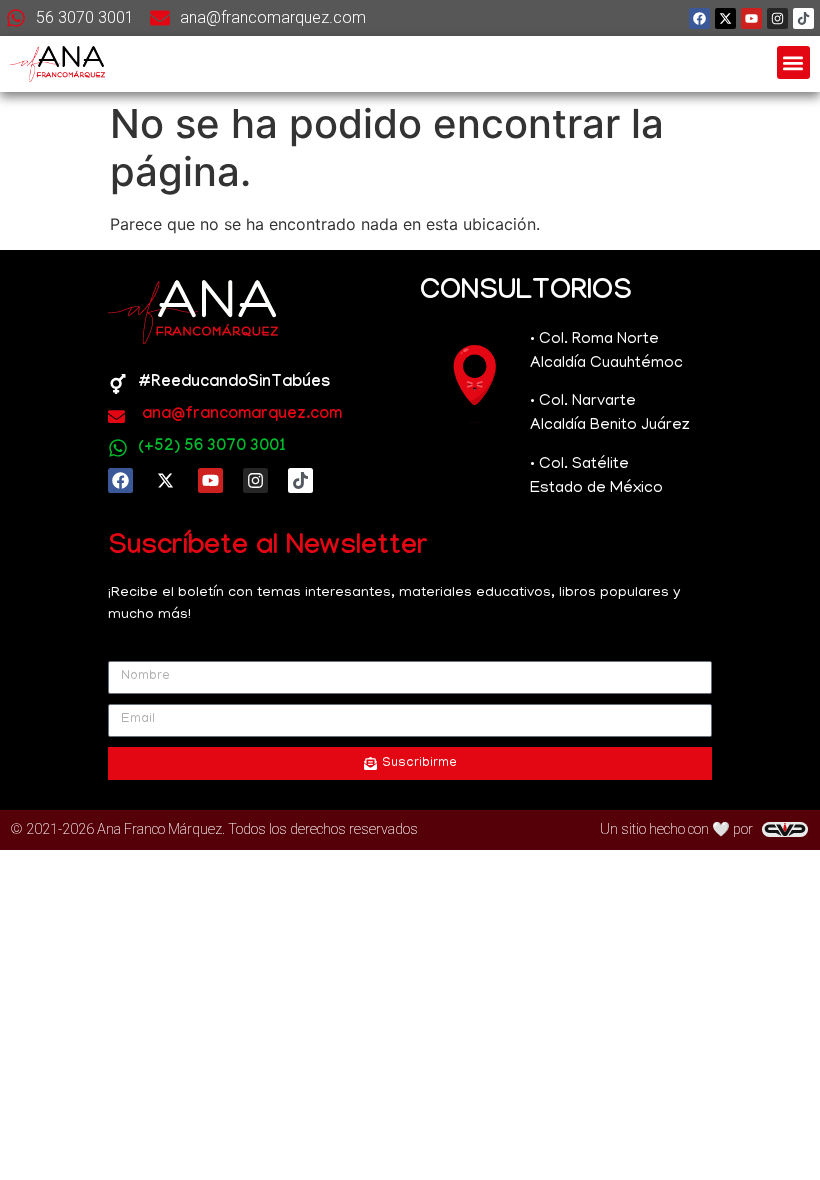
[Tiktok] (803, 18)
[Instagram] (777, 18)
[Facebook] (699, 18)
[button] (793, 62)
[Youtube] (751, 18)
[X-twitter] (725, 18)
